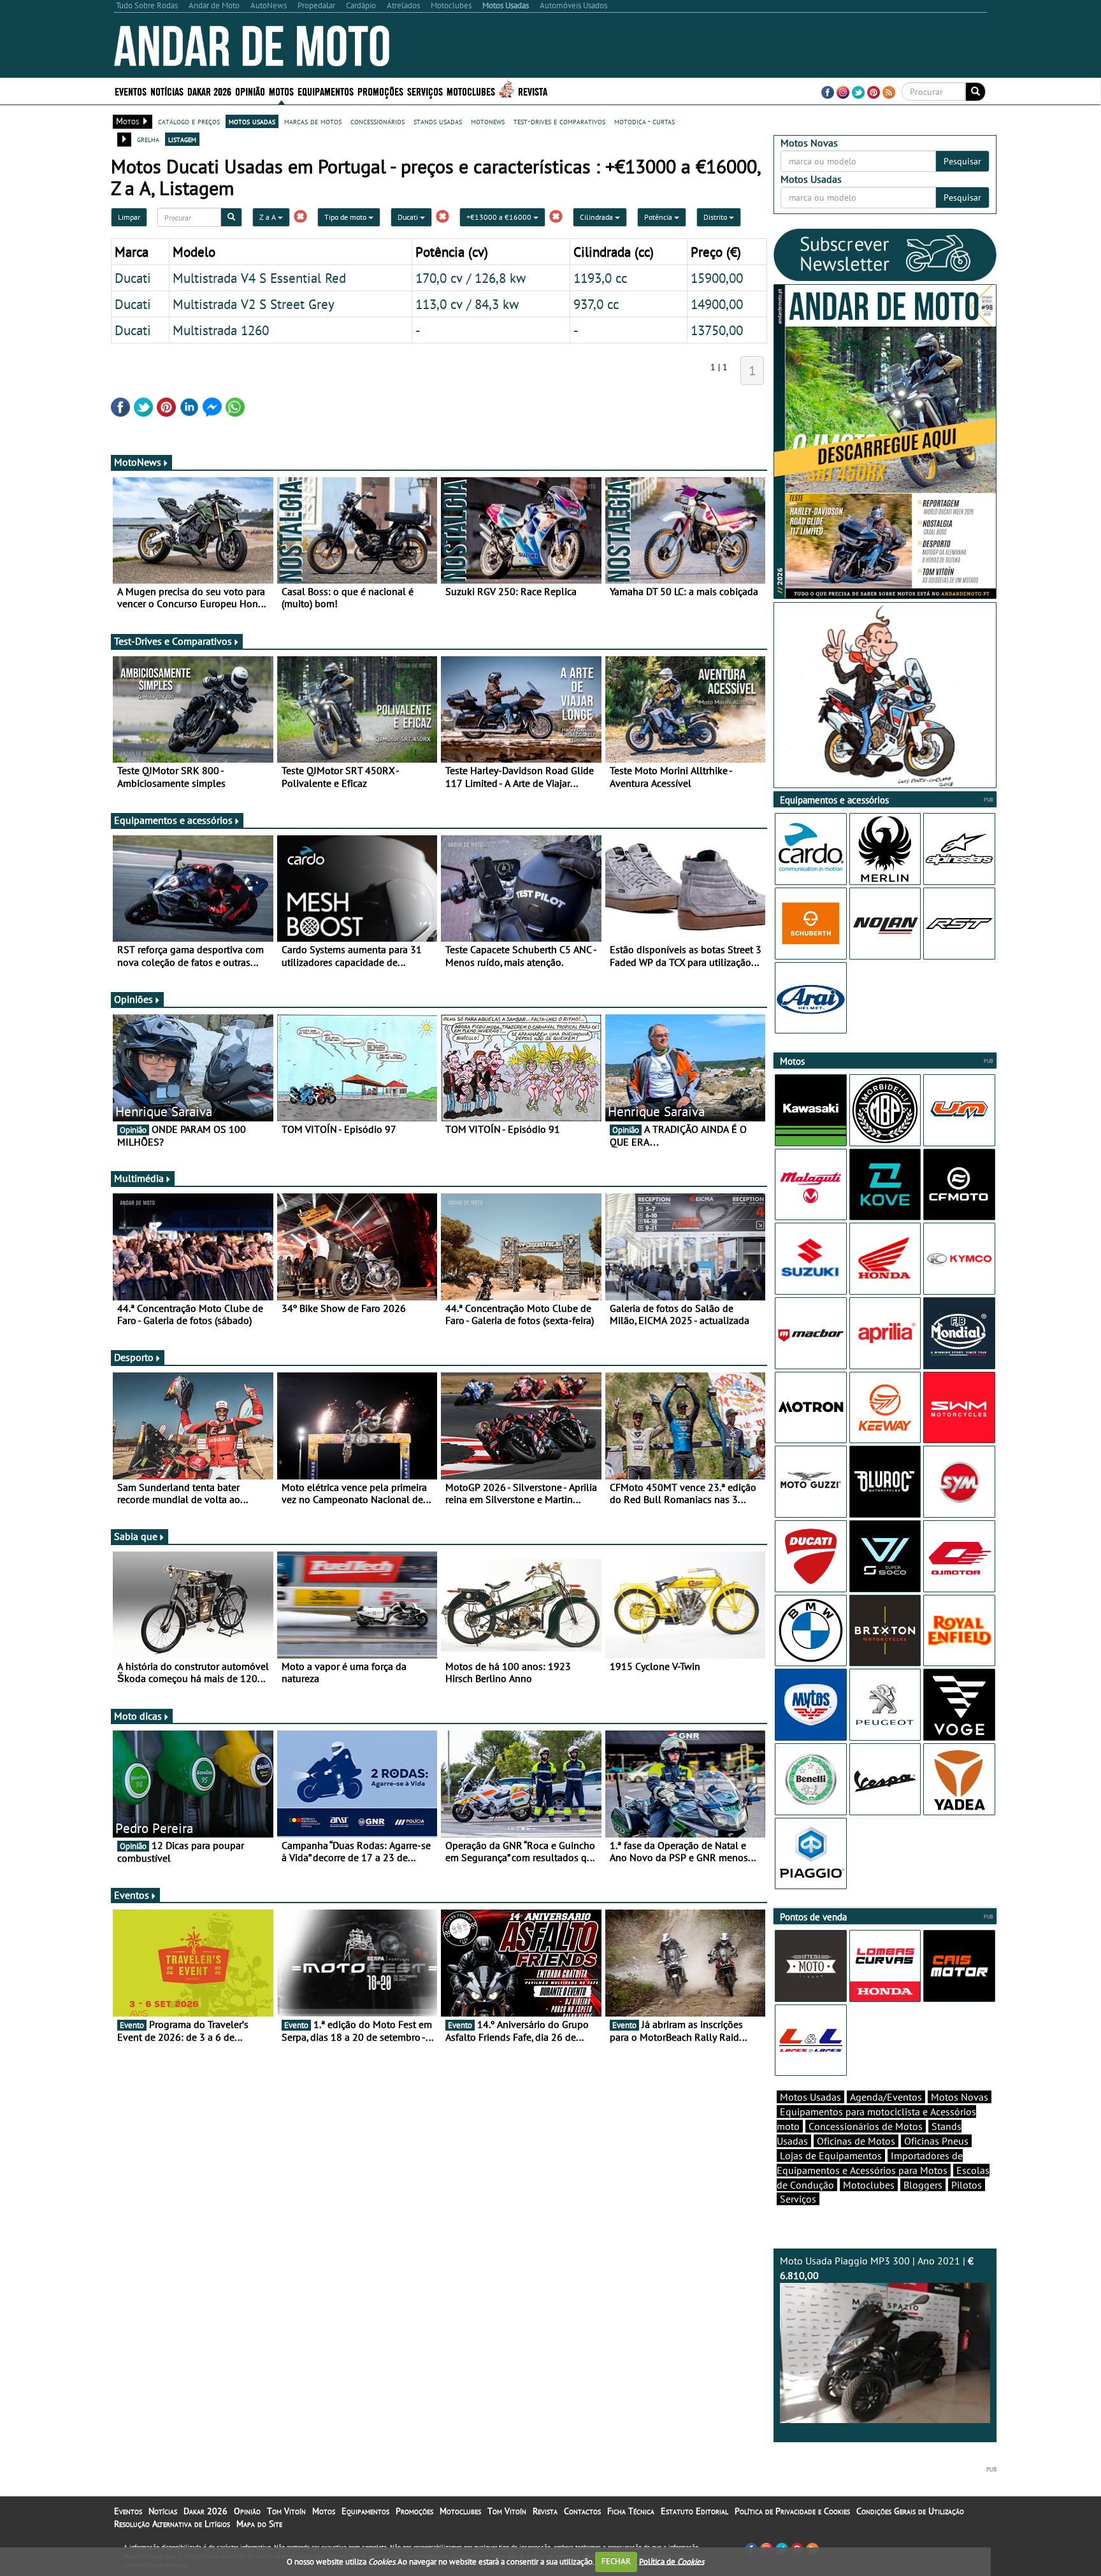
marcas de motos (313, 121)
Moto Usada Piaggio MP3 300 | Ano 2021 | (877, 2268)
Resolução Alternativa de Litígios (172, 2524)
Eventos (131, 91)
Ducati (409, 217)
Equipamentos (365, 2511)
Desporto (134, 1357)
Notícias (163, 2511)
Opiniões (133, 999)
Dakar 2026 (209, 91)
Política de (672, 2561)
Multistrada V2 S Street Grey (254, 304)
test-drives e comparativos (559, 121)
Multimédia (139, 1178)
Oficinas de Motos (856, 2141)
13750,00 (717, 330)
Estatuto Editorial (694, 2511)
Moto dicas (138, 1716)
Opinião (250, 91)
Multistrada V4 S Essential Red (259, 278)
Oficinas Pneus (936, 2141)
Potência (659, 217)
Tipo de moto (346, 217)
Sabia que (136, 1536)
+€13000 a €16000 (500, 217)
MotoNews (138, 462)
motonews (488, 121)
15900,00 (717, 278)
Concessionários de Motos (866, 2126)
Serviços (798, 2199)
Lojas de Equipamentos (831, 2155)
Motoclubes (471, 91)
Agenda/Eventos (886, 2097)
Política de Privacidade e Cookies (792, 2511)
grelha (148, 139)
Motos (324, 2511)
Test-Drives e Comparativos (173, 641)
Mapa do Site (259, 2524)
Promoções (380, 91)
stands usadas (438, 121)
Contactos (582, 2511)
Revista (533, 91)
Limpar (129, 217)
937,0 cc (596, 304)
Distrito (716, 217)
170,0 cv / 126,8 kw (471, 278)
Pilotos (967, 2185)
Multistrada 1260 (221, 330)
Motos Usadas (810, 2097)
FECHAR (616, 2561)
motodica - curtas (644, 121)
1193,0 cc (600, 278)
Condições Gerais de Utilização (910, 2511)
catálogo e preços (189, 121)
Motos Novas (960, 2097)
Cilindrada (597, 217)
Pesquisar (962, 161)
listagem (182, 139)
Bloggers (923, 2185)
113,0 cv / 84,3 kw (467, 304)
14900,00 (717, 304)
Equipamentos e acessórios (173, 820)
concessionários (378, 121)
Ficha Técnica (631, 2511)
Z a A (269, 217)
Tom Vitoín (286, 2511)
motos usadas (252, 121)
